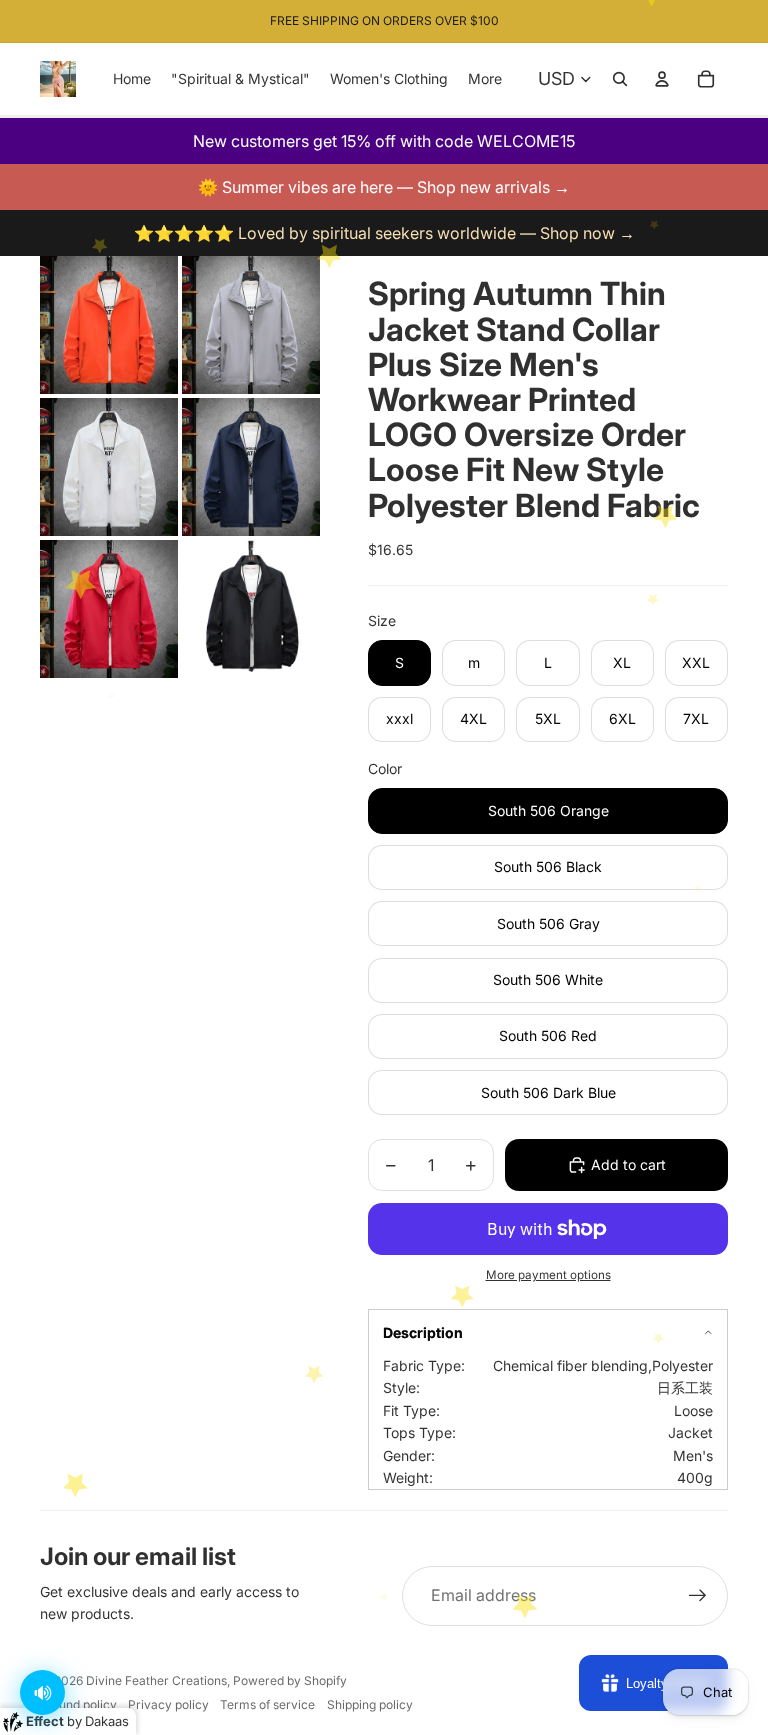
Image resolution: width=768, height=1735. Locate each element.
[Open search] (620, 79)
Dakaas (107, 1721)
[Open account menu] (662, 79)
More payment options (548, 1275)
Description (423, 1332)
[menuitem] (485, 79)
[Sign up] (698, 1596)
